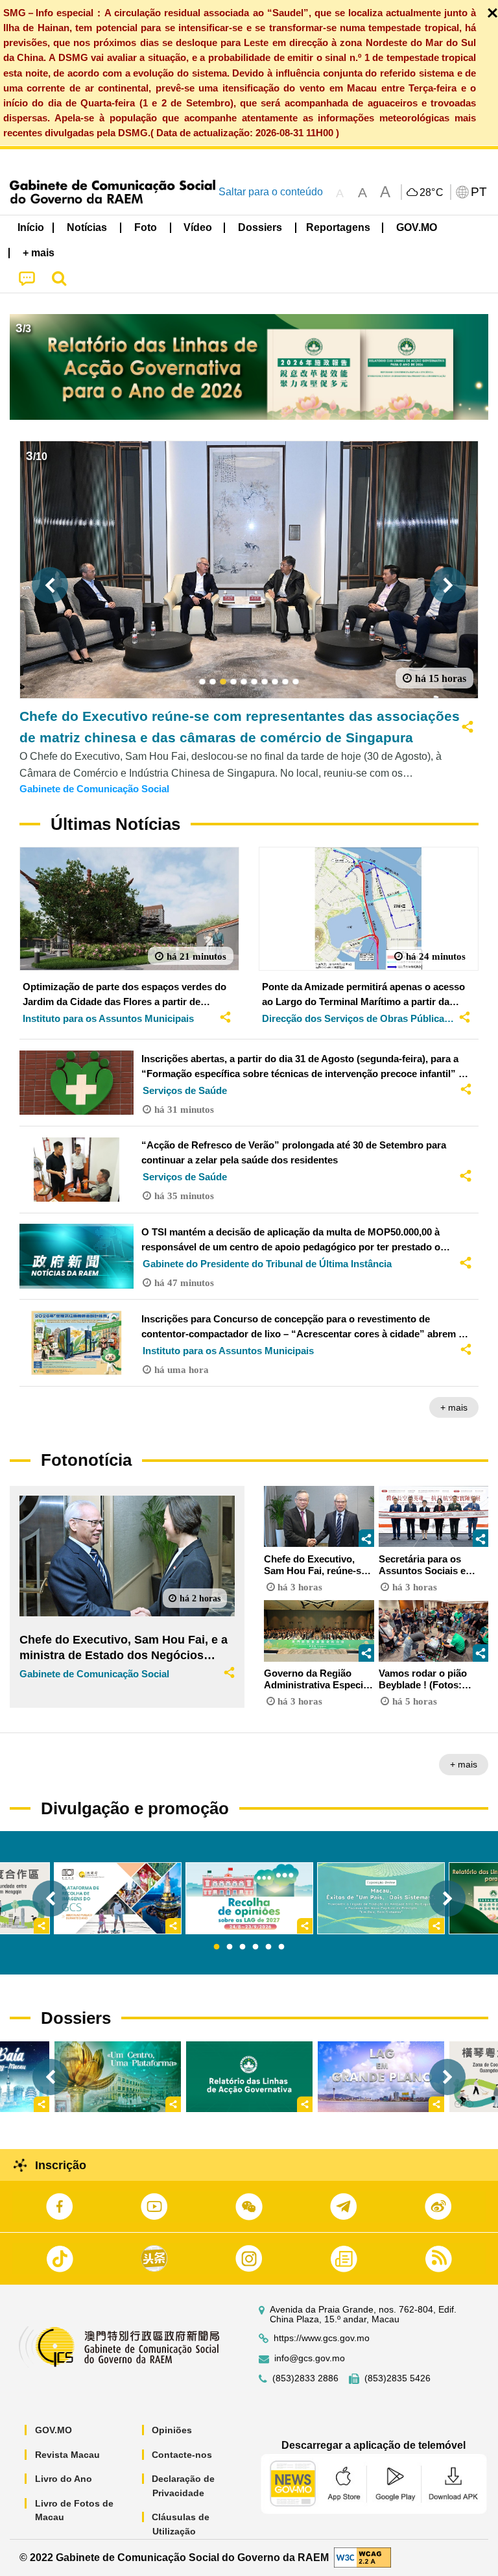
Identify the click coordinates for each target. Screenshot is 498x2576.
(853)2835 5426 (397, 2378)
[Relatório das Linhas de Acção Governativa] (249, 2077)
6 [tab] (281, 1947)
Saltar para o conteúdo (271, 192)
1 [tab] (217, 1947)
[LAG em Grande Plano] (381, 2077)
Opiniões (172, 2430)
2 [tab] (230, 1947)
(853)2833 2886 (305, 2378)
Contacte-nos (182, 2455)
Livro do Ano (64, 2479)
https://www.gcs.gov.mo (322, 2338)
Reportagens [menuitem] (338, 227)
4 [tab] (255, 1947)
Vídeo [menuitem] (198, 227)
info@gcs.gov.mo (310, 2358)
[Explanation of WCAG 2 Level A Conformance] (362, 2557)
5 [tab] (268, 1947)
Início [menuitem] (31, 227)
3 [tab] (243, 1947)
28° (432, 193)
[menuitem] (88, 228)
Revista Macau (67, 2455)
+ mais (454, 1407)
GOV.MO (53, 2430)
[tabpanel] (249, 1898)
